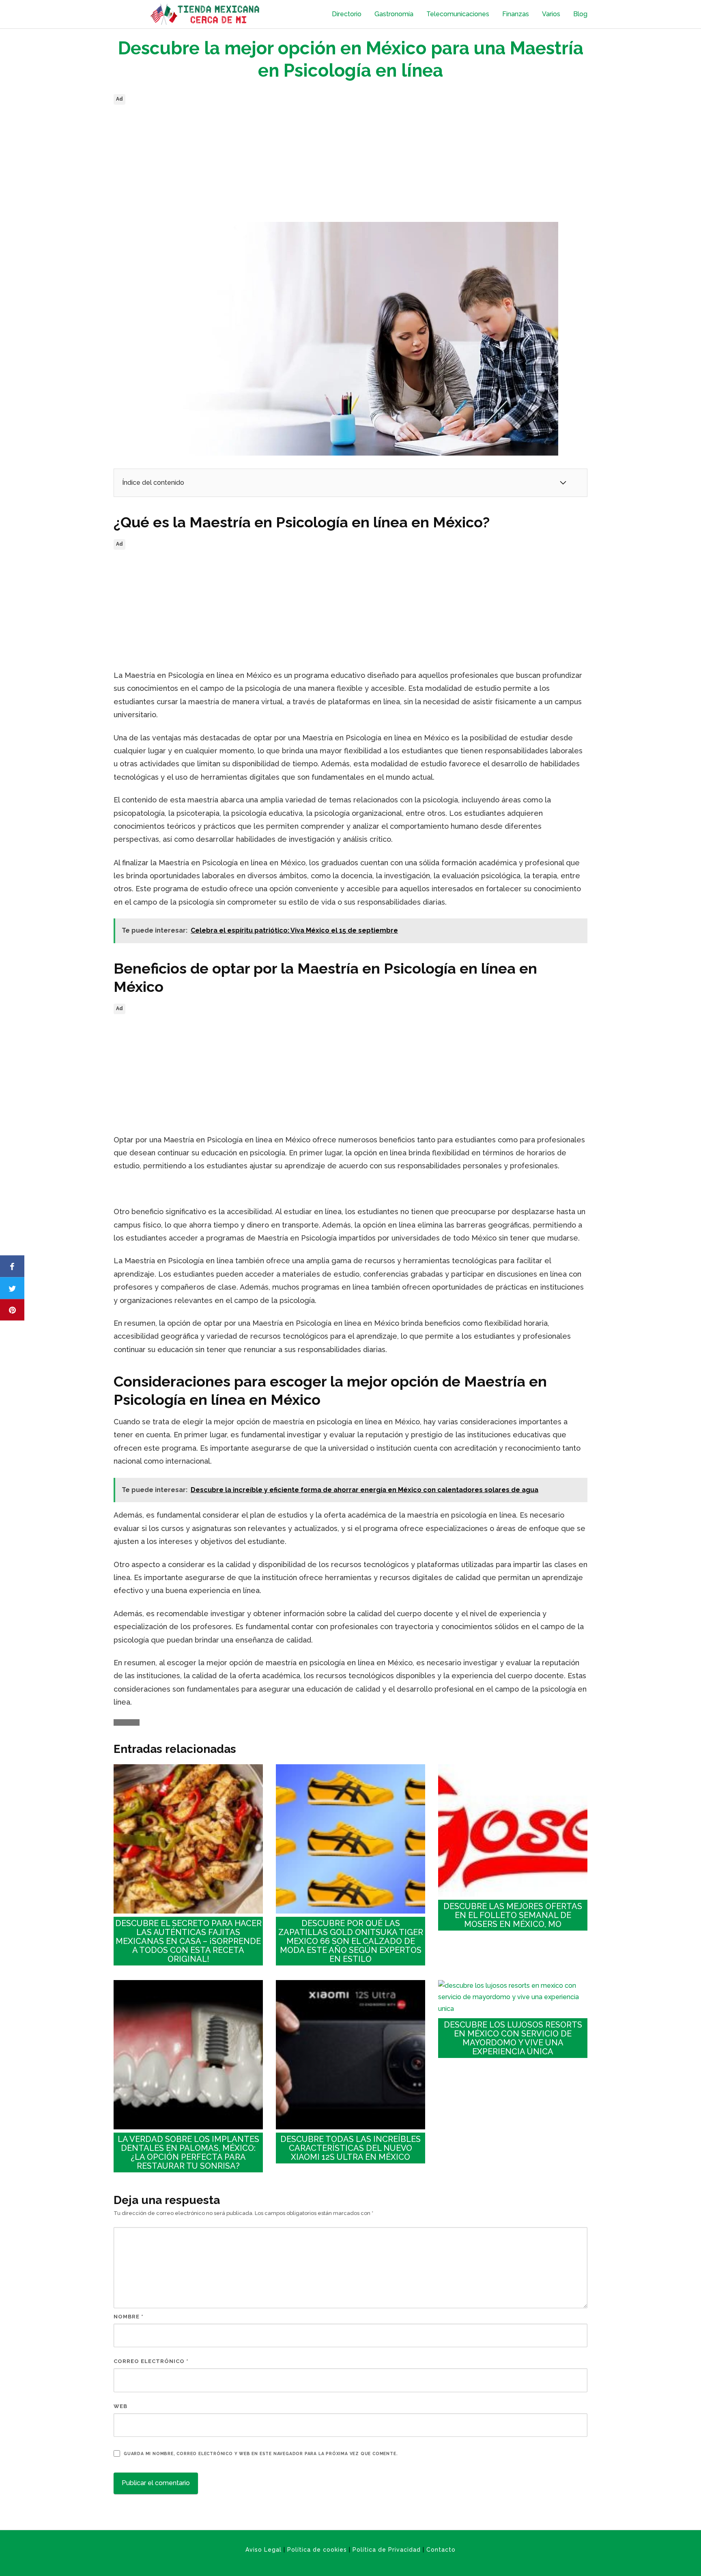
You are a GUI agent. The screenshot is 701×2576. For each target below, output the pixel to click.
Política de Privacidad (387, 2550)
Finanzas (516, 14)
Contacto (441, 2550)
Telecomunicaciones (458, 14)
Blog (580, 14)
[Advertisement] (350, 164)
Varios (551, 14)
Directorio (347, 14)
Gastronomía (394, 14)
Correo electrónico (151, 2361)
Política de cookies (317, 2550)
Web (120, 2406)
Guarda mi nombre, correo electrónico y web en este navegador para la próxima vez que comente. (261, 2453)
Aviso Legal (263, 2550)
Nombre (129, 2317)
